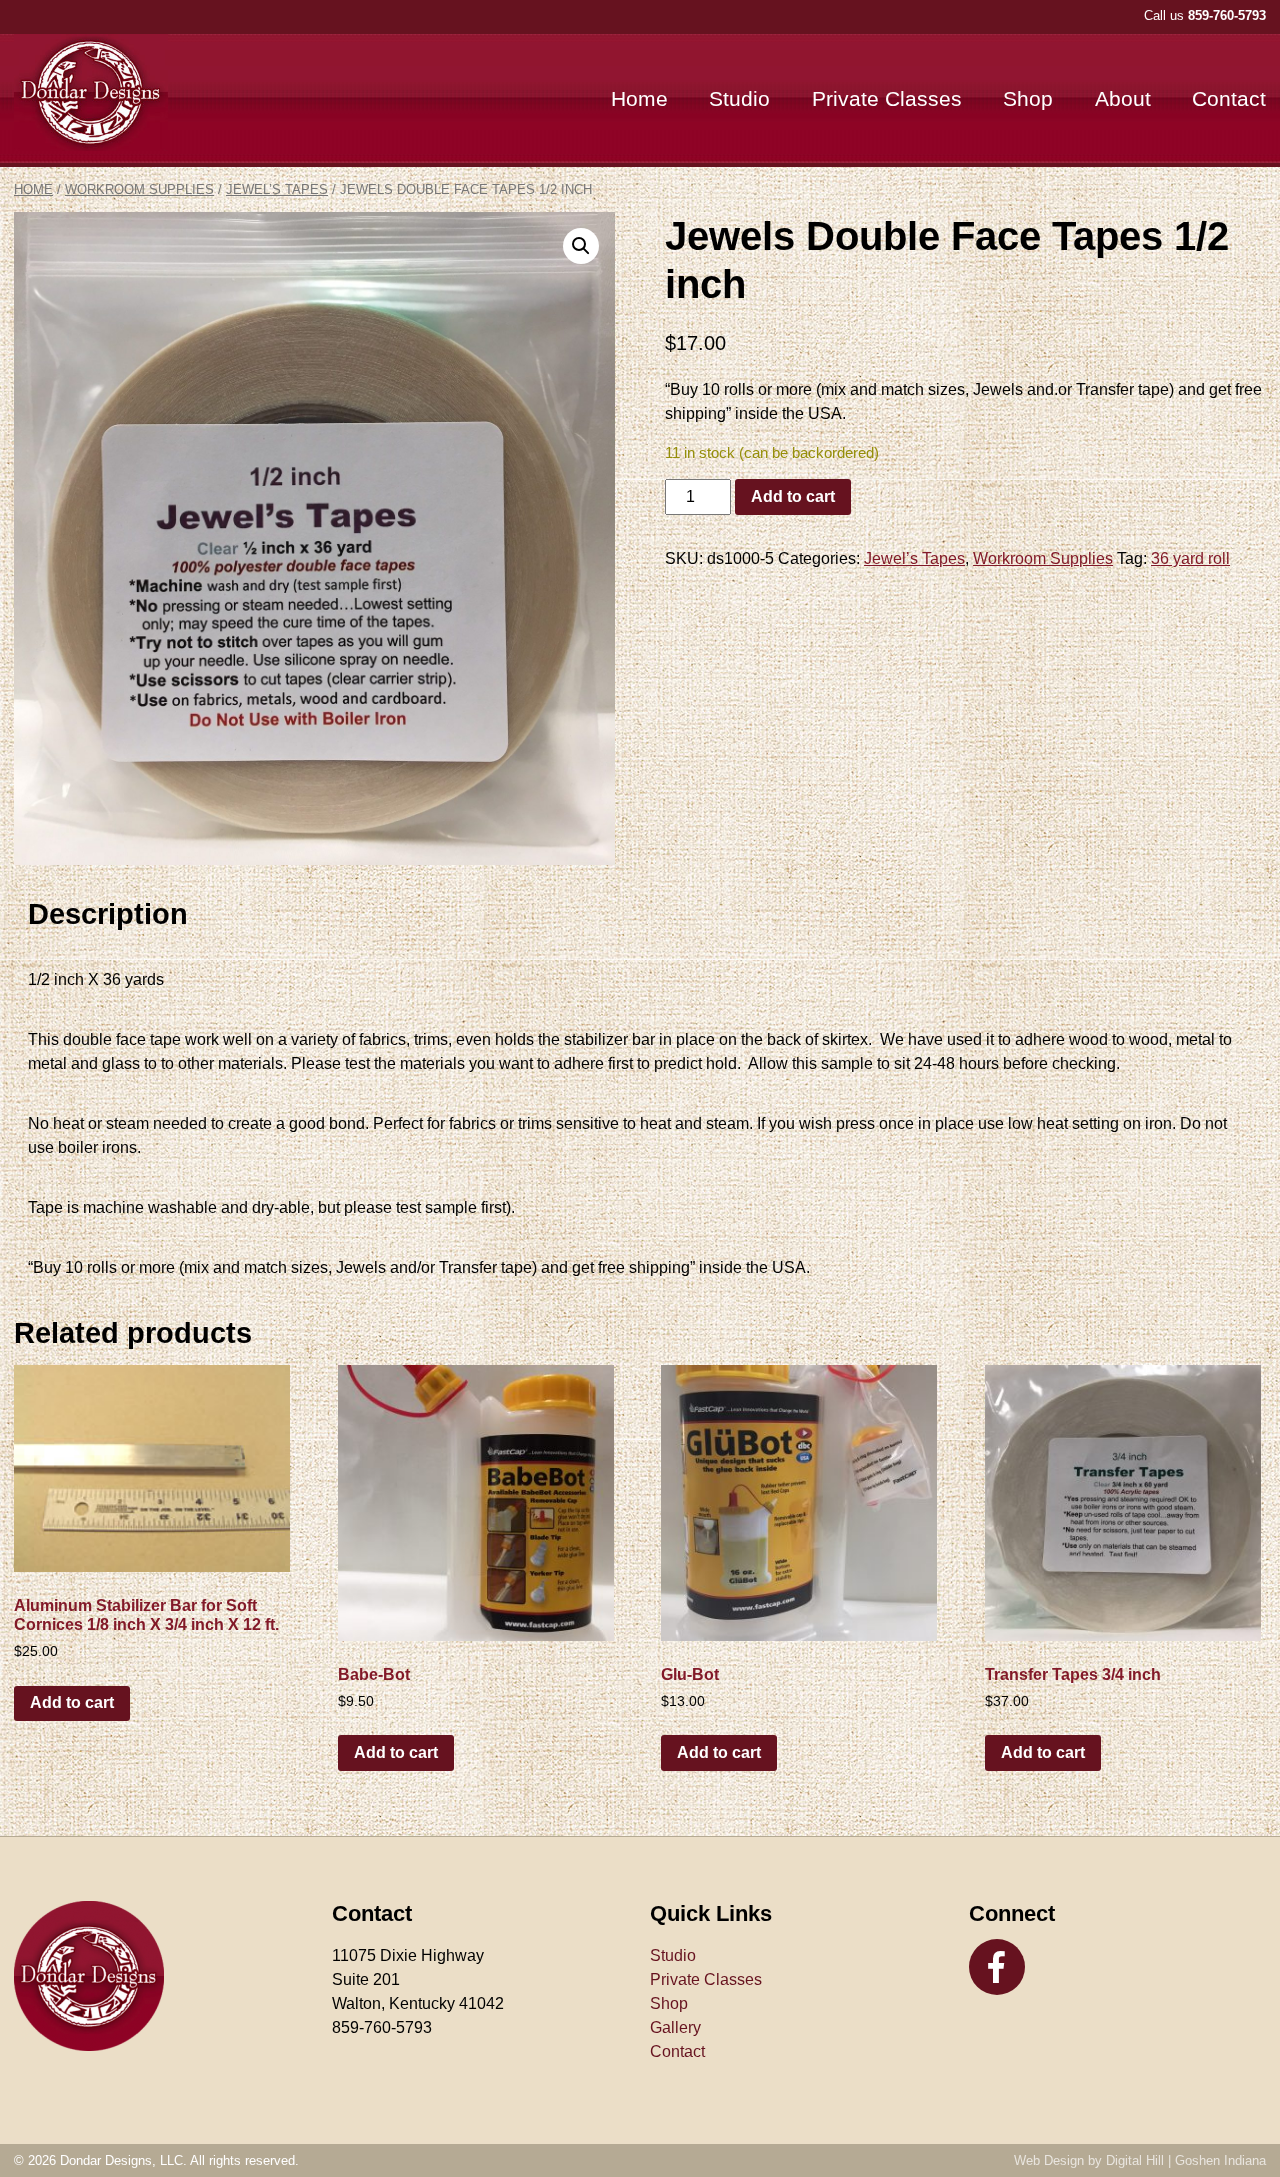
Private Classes (887, 98)
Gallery (675, 2027)
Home (639, 98)
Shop (1028, 98)
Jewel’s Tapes (277, 189)
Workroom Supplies (139, 189)
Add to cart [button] (72, 1702)
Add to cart (793, 496)
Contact (1229, 98)
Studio (739, 98)
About (1123, 98)
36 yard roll (1190, 558)
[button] (581, 246)
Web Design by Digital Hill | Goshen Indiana (1140, 2160)
